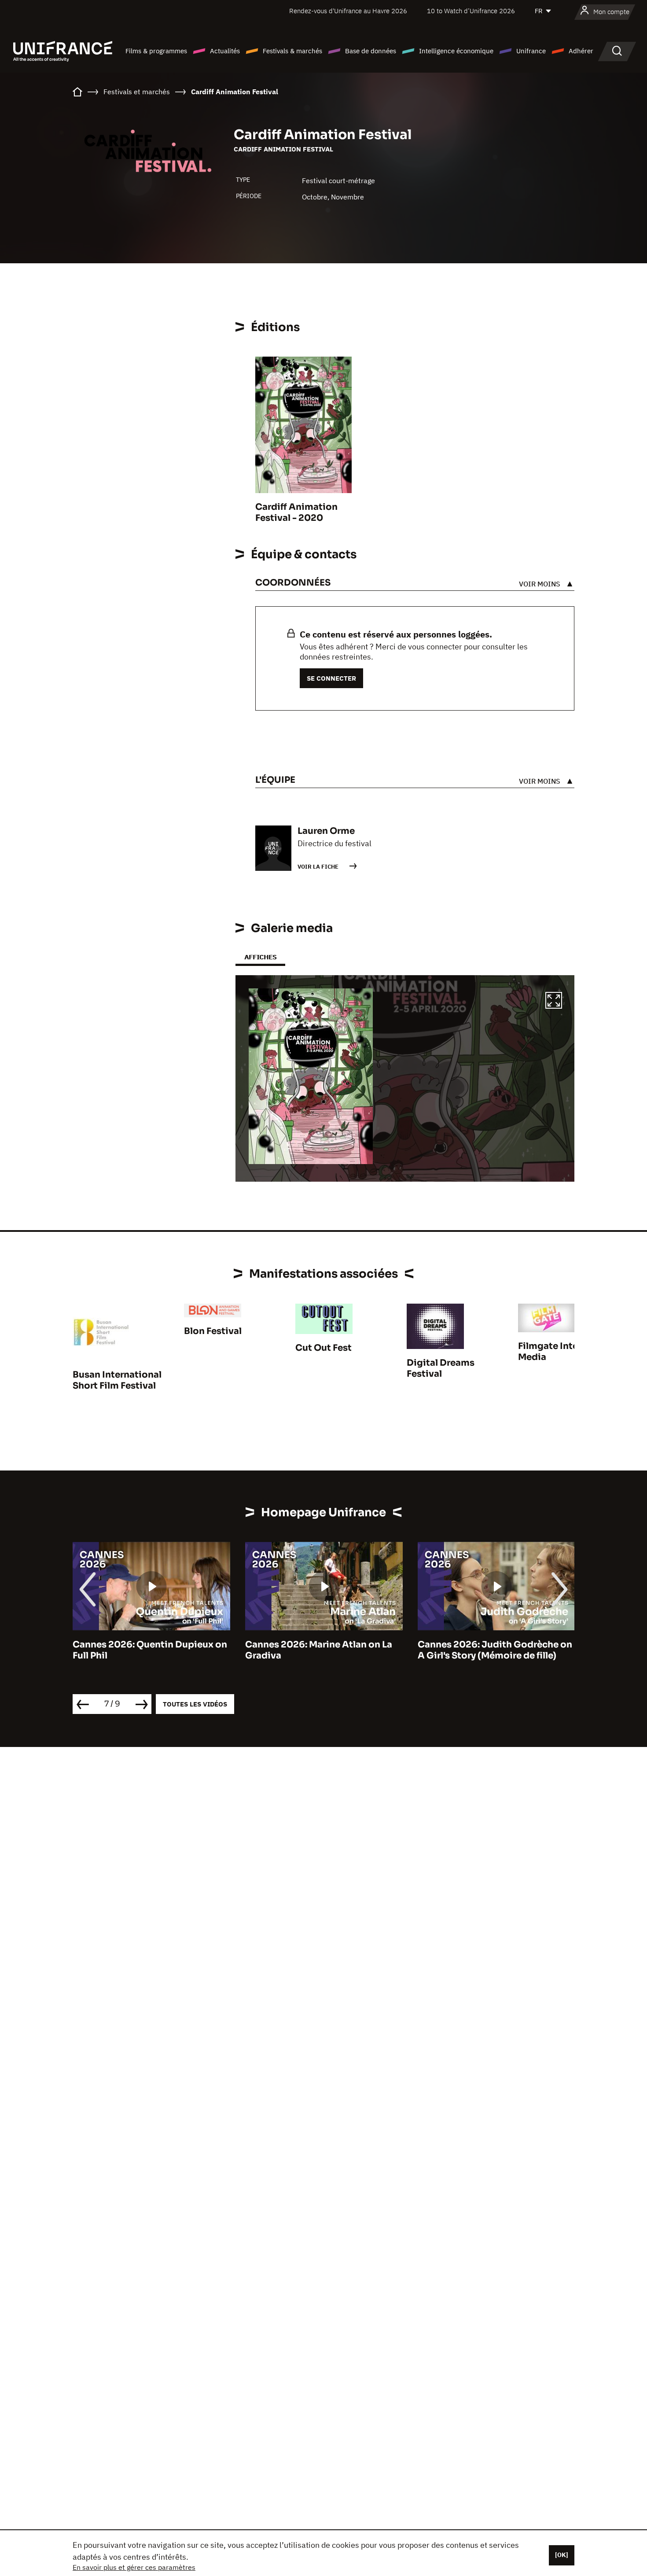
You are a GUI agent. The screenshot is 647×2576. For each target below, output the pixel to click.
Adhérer (581, 51)
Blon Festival (213, 1331)
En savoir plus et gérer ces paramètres (134, 2567)
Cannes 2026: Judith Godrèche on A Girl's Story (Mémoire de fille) (495, 1650)
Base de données (371, 51)
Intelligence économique (456, 51)
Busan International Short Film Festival (117, 1380)
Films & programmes (156, 51)
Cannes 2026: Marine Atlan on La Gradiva (319, 1650)
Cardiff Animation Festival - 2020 (296, 512)
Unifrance (531, 51)
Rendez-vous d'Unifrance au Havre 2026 (348, 11)
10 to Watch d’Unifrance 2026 (471, 11)
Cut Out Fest (323, 1348)
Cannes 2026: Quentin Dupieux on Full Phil (150, 1650)
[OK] (562, 2555)
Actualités (225, 51)
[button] (554, 1002)
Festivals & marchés (292, 51)
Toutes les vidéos (195, 1704)
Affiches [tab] (260, 957)
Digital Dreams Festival (441, 1368)
